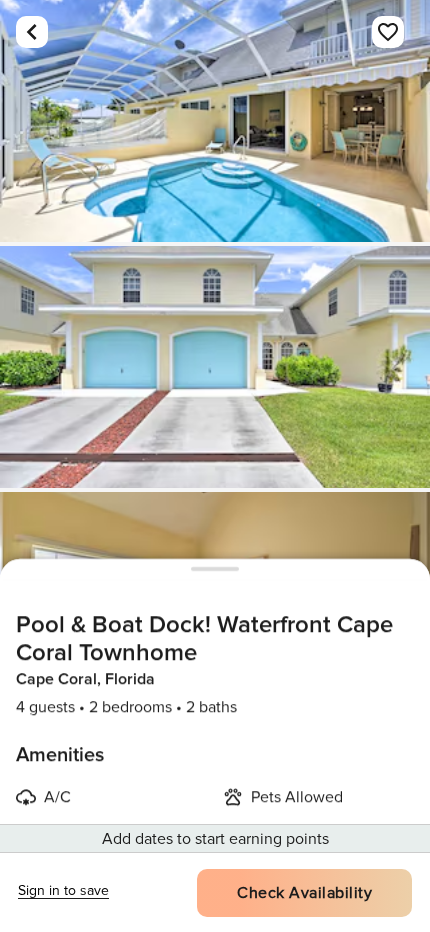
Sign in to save (63, 890)
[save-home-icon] (388, 32)
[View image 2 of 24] (215, 367)
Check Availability (304, 893)
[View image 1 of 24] (215, 121)
